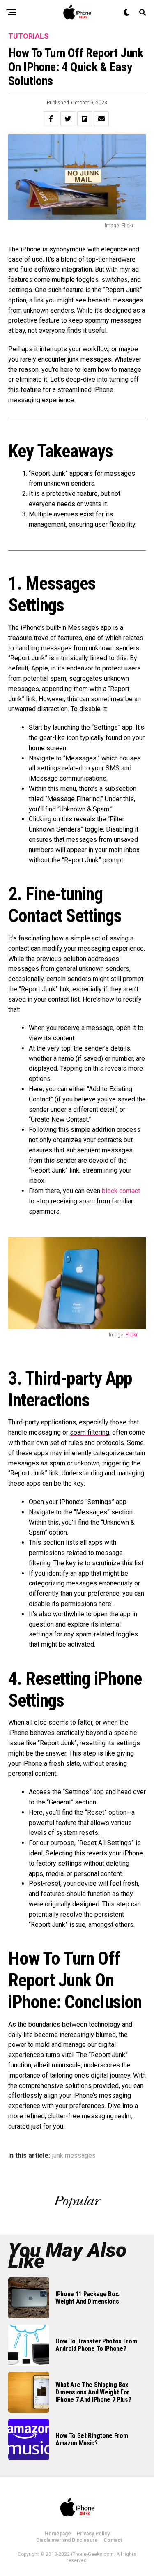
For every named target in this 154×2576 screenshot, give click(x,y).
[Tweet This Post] (68, 119)
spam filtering (90, 1432)
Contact (113, 2540)
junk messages (74, 2156)
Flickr (132, 1335)
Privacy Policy (93, 2534)
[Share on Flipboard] (85, 119)
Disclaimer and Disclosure (67, 2540)
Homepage (58, 2534)
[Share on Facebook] (51, 119)
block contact (121, 1191)
